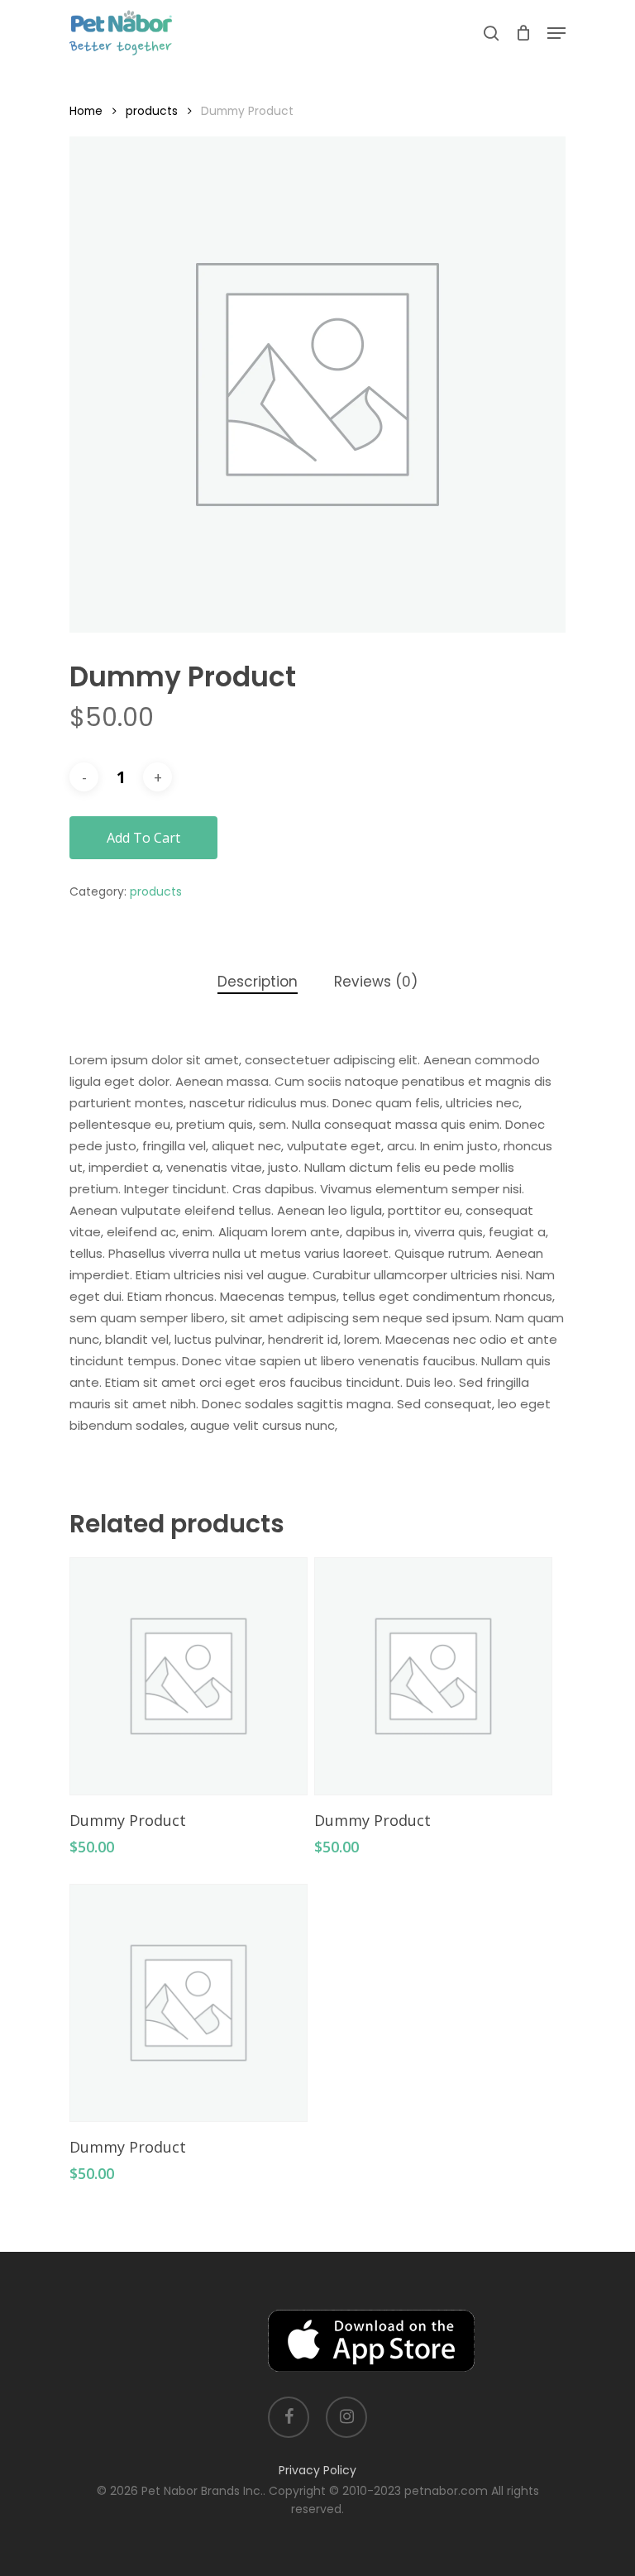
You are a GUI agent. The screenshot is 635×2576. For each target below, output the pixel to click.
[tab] (258, 982)
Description (258, 982)
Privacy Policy (317, 2470)
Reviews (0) (376, 982)
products (152, 111)
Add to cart (143, 838)
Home (86, 111)
